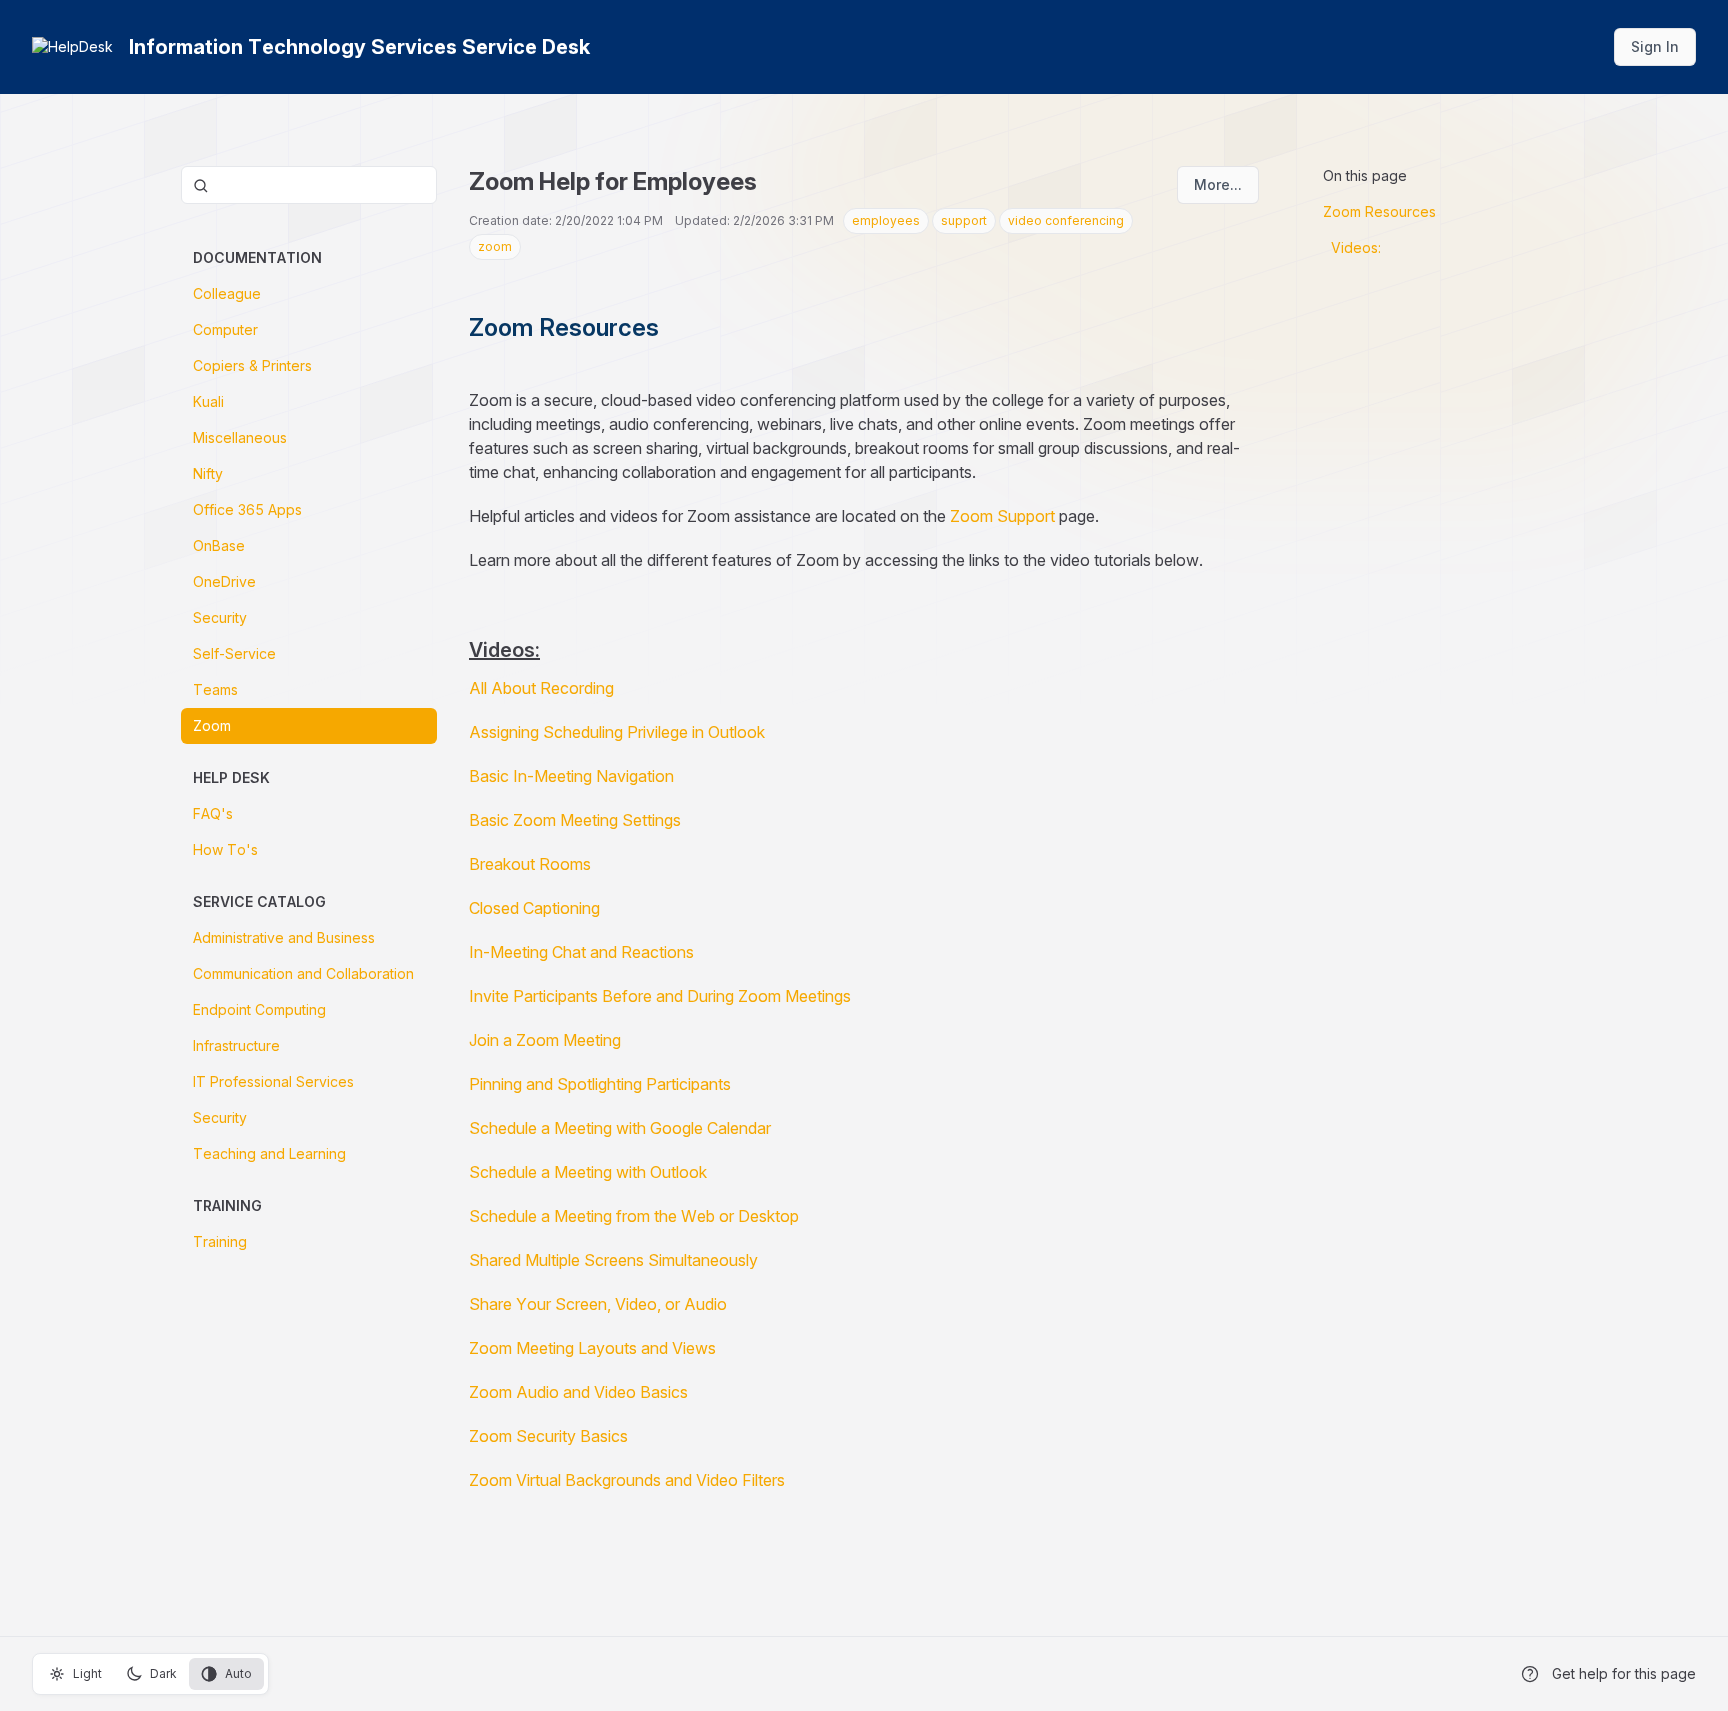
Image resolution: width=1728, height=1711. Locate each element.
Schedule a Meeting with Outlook (588, 1172)
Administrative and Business (284, 937)
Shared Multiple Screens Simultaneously (613, 1260)
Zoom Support (1002, 516)
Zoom (212, 725)
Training (220, 1241)
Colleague (227, 293)
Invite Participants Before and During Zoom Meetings (660, 996)
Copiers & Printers (252, 365)
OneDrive (224, 581)
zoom (495, 246)
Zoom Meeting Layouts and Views (592, 1348)
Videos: (1356, 247)
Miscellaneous (240, 437)
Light (87, 1673)
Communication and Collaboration (303, 973)
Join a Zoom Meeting (545, 1040)
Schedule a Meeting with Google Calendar (620, 1128)
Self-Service (234, 653)
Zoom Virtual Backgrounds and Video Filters (627, 1480)
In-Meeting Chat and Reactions (581, 952)
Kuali (208, 401)
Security (220, 617)
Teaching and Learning (269, 1153)
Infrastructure (236, 1045)
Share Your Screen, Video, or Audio (598, 1304)
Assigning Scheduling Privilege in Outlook (617, 732)
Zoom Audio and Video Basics (578, 1392)
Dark (163, 1673)
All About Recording (541, 688)
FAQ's (213, 813)
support (964, 220)
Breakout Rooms (530, 864)
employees (886, 220)
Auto (238, 1673)
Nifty (208, 473)
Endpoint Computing (259, 1009)
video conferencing (1066, 220)
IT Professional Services (273, 1081)
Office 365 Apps (247, 509)
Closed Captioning (534, 908)
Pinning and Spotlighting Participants (600, 1084)
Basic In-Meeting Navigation (571, 776)
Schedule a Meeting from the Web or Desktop (634, 1216)
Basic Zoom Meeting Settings (575, 820)
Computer (225, 329)
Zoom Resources (1379, 211)
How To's (225, 849)
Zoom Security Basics (548, 1436)
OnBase (219, 545)
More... (1218, 184)
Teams (215, 689)
